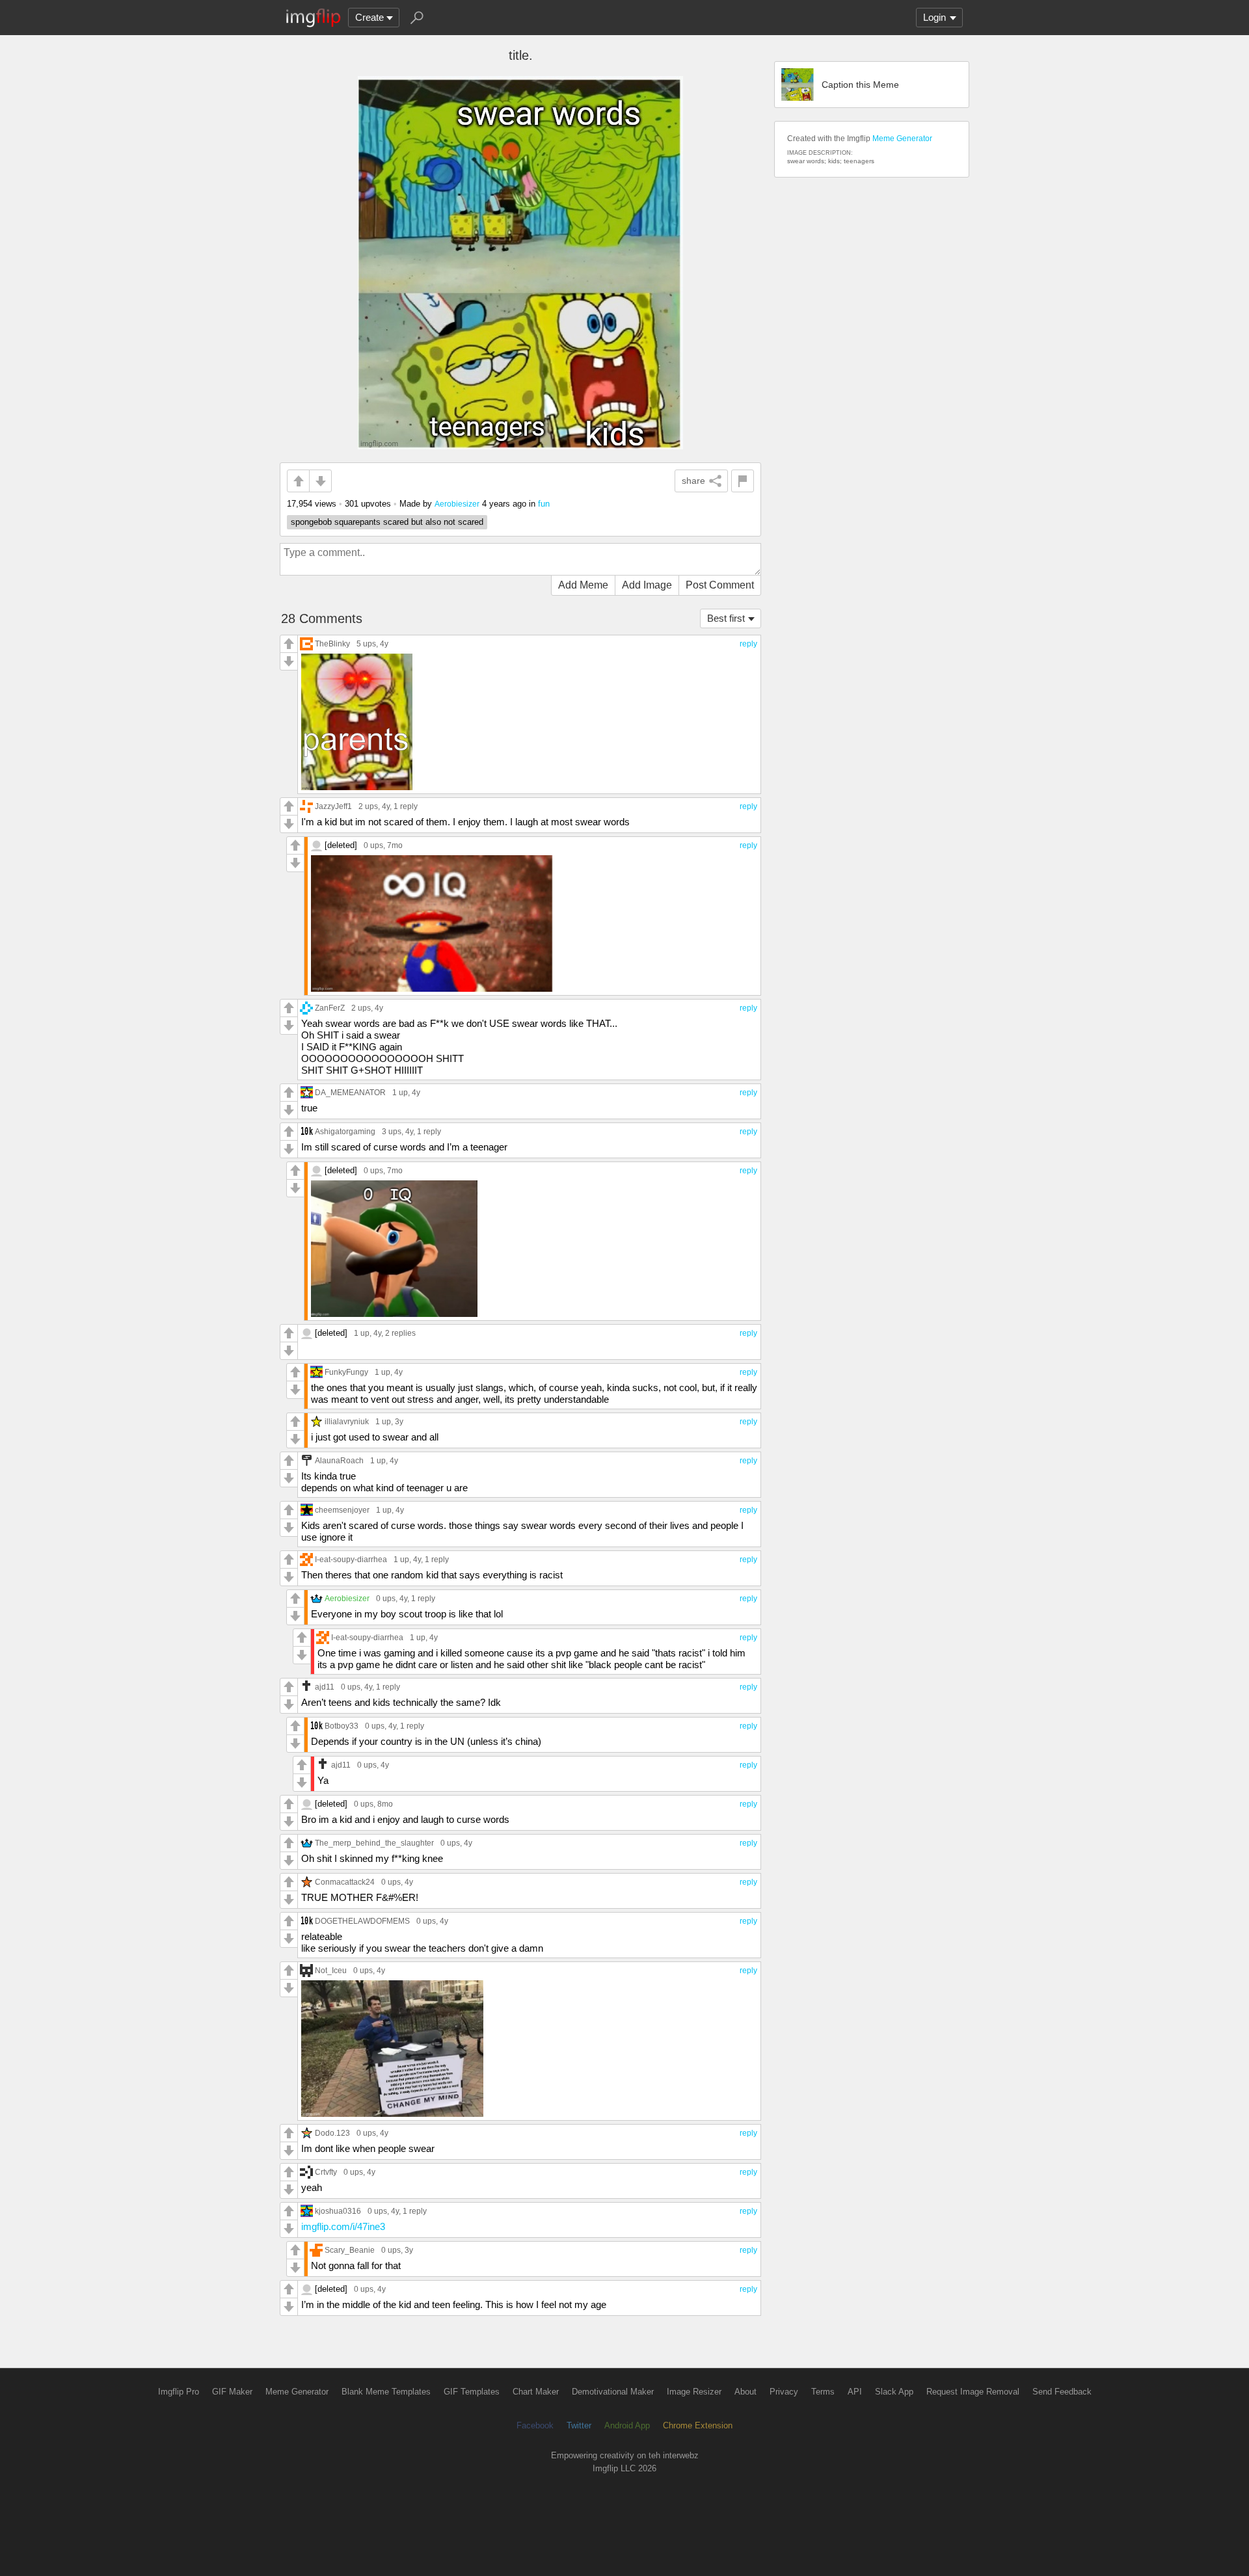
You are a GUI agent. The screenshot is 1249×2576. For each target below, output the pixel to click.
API (855, 2392)
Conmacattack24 (345, 1882)
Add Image (647, 585)
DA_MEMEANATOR (350, 1092)
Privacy (784, 2392)
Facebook (535, 2425)
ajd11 (325, 1687)
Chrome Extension (698, 2425)
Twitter (579, 2425)
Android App (627, 2425)
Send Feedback (1062, 2392)
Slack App (894, 2392)
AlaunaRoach (339, 1460)
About (745, 2392)
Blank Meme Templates (386, 2392)
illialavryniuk (347, 1421)
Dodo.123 (332, 2133)
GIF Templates (472, 2392)
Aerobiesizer (457, 504)
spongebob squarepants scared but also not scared (387, 522)
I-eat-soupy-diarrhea (351, 1559)
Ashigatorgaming (345, 1131)
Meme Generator (902, 139)
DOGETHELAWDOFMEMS (362, 1921)
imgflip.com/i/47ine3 (343, 2226)
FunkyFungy (346, 1372)
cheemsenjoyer (342, 1510)
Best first (726, 618)
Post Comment (720, 585)
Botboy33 (342, 1726)
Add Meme (583, 585)
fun (544, 504)
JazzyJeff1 (333, 806)
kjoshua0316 (338, 2211)
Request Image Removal (973, 2392)
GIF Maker (232, 2392)
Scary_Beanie (350, 2250)
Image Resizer (694, 2392)
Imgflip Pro (179, 2392)
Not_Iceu (331, 1970)
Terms (823, 2392)
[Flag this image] (743, 481)
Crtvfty (326, 2172)
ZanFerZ (330, 1008)
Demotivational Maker (613, 2392)
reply (748, 644)
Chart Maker (536, 2392)
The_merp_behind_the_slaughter (374, 1843)
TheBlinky (332, 644)
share (693, 481)
